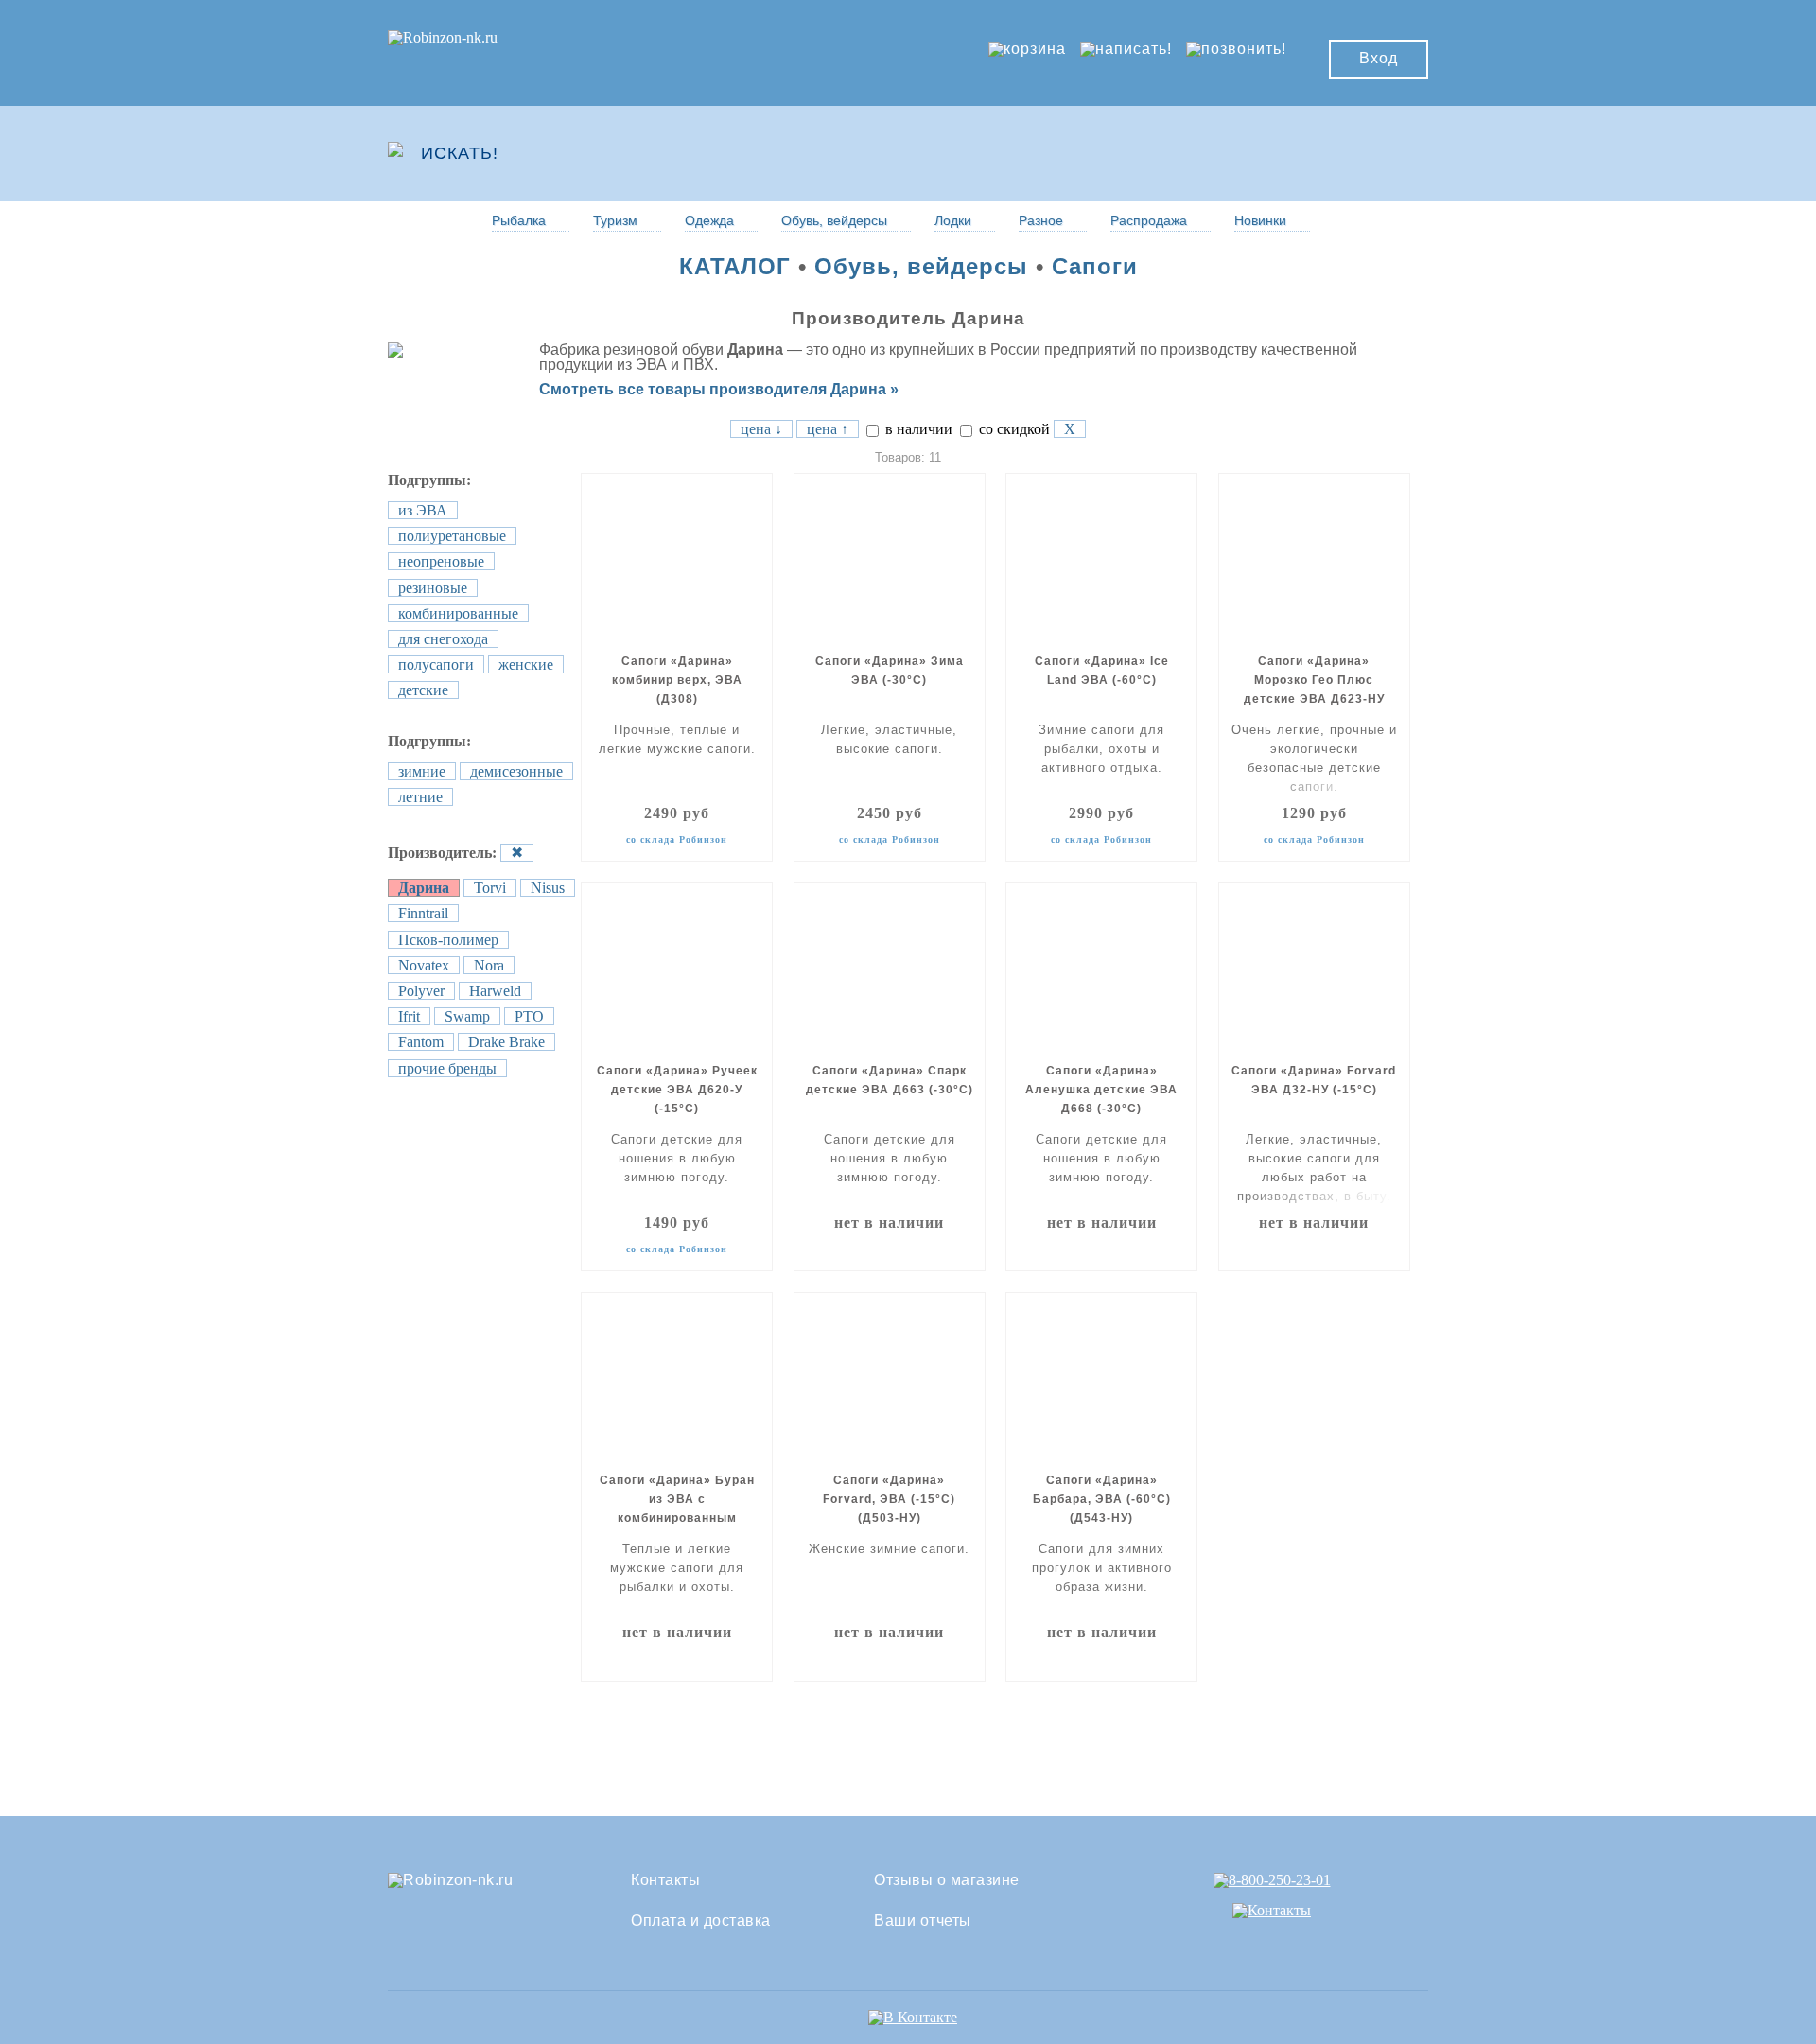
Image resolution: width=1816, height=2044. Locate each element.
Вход (1379, 58)
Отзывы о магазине (947, 1880)
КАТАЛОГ (735, 266)
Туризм (615, 220)
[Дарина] (419, 349)
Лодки (953, 220)
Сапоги (1095, 266)
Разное (1041, 220)
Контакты (665, 1880)
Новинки (1260, 220)
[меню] (1372, 153)
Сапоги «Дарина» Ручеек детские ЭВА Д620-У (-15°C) (677, 1090)
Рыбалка (519, 220)
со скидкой (1013, 429)
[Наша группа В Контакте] (913, 2017)
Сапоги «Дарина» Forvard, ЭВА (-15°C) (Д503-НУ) (889, 1499)
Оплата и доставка (701, 1921)
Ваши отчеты (923, 1921)
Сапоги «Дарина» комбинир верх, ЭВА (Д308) (677, 680)
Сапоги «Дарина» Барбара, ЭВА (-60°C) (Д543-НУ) (1102, 1499)
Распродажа (1149, 220)
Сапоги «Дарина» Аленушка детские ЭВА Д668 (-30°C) (1101, 1090)
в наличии (917, 429)
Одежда (709, 220)
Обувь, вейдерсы (834, 220)
